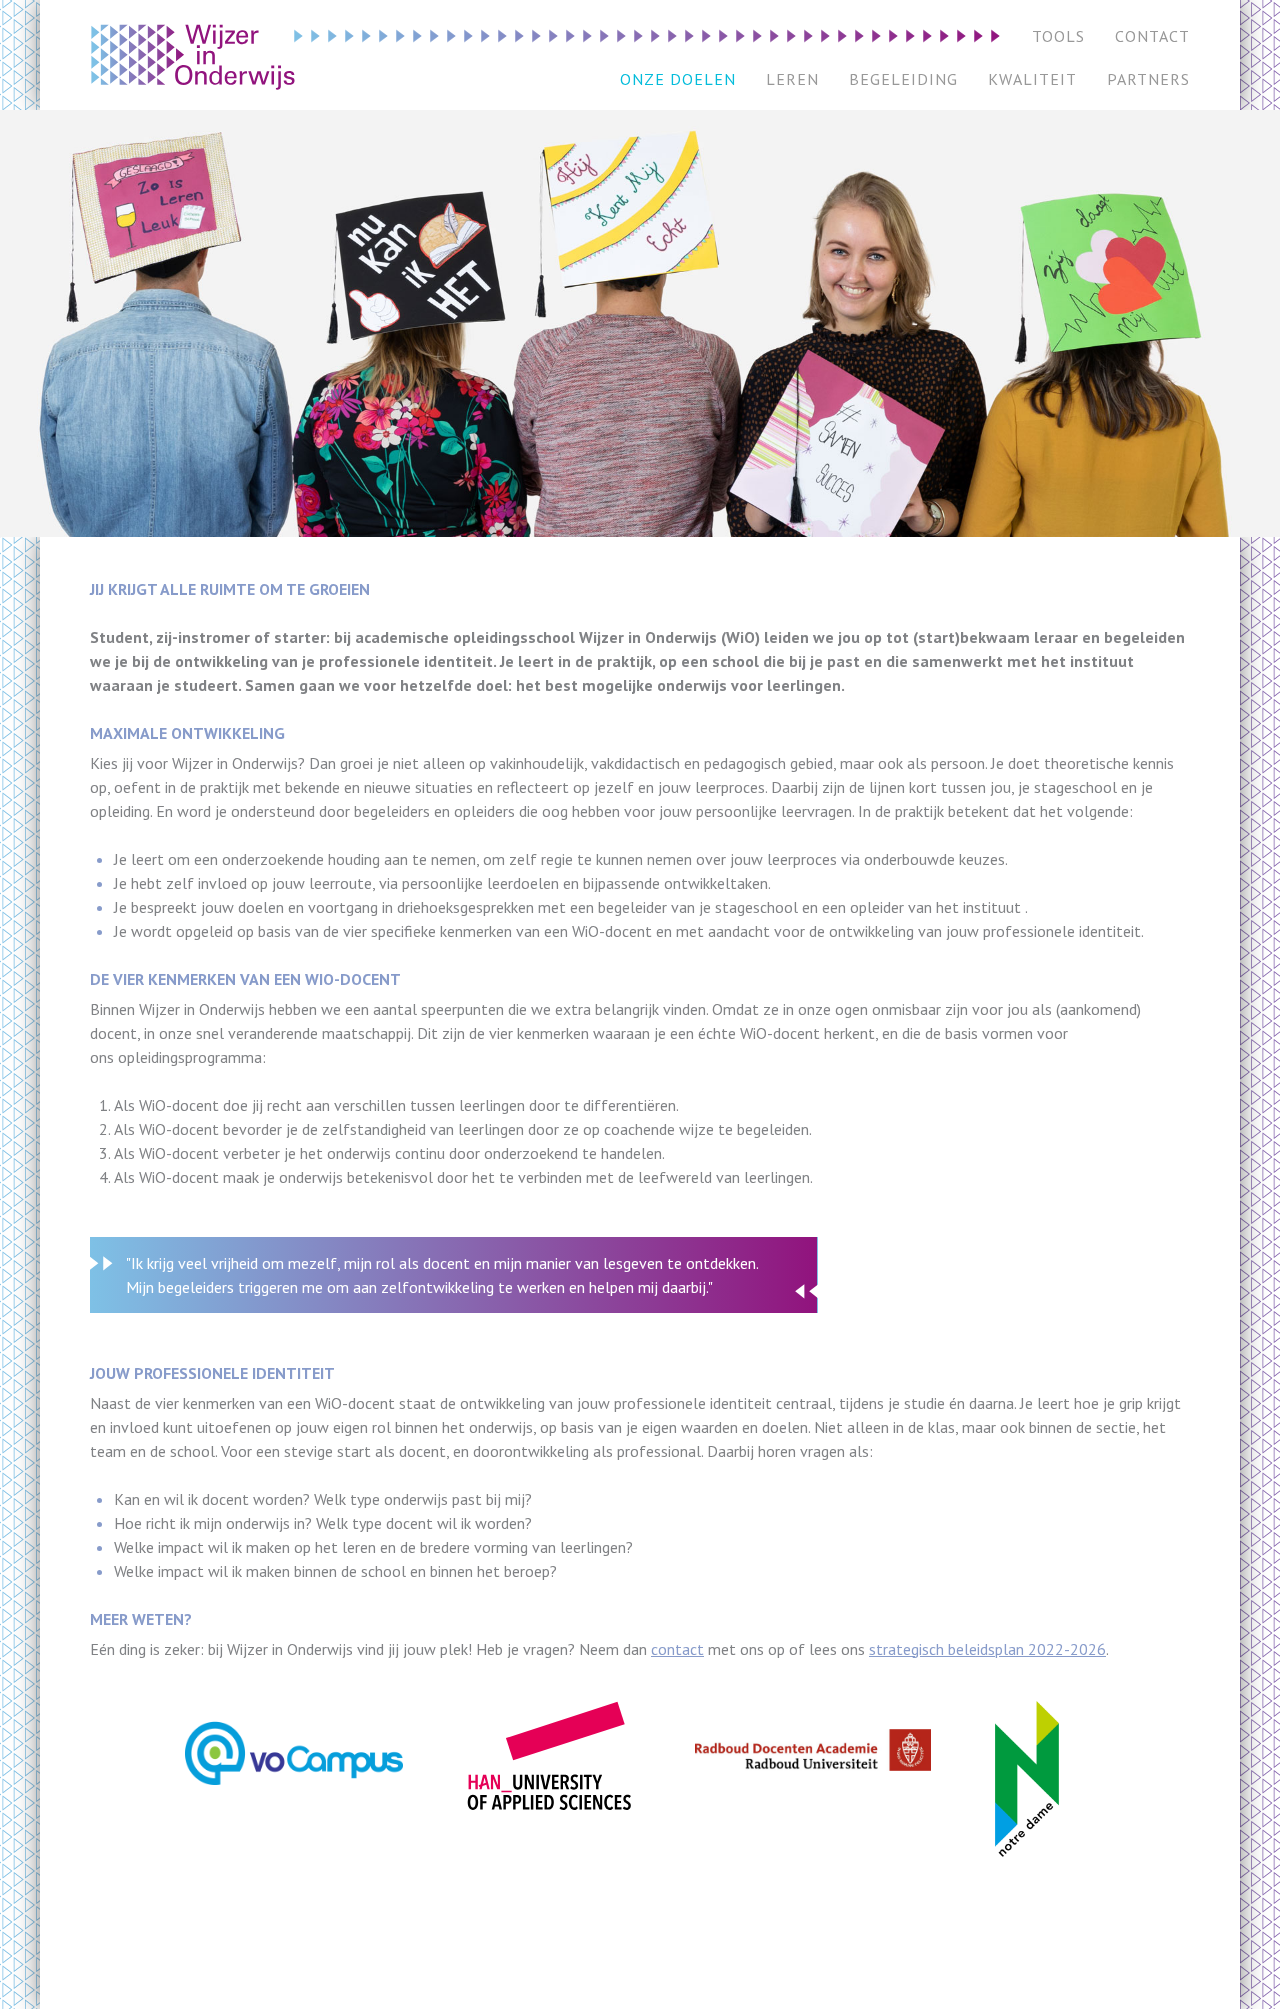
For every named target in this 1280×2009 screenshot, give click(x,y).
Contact (1152, 36)
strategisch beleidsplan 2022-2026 (987, 1649)
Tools (1058, 36)
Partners (1148, 79)
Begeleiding (903, 79)
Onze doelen (678, 79)
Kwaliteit (1032, 79)
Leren (792, 79)
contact (677, 1649)
